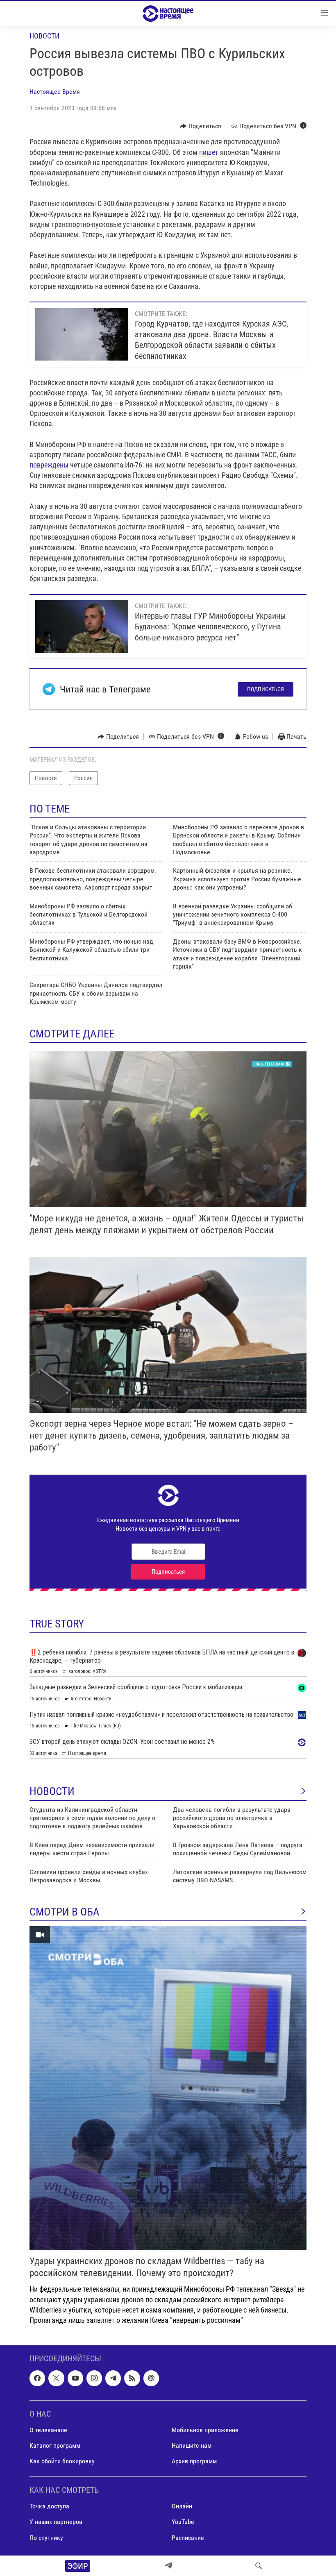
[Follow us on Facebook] (37, 2379)
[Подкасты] (151, 2379)
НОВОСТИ (52, 1791)
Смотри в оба (65, 1912)
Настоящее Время (55, 92)
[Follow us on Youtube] (75, 2379)
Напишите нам (192, 2445)
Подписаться (266, 689)
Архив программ (194, 2461)
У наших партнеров (56, 2522)
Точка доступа (49, 2507)
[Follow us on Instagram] (94, 2379)
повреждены (49, 465)
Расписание (188, 2538)
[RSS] (132, 2379)
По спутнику (46, 2538)
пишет (209, 152)
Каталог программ (55, 2445)
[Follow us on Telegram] (113, 2379)
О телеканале (48, 2430)
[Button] (201, 126)
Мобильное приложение (205, 2430)
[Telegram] (168, 2566)
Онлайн (182, 2507)
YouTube (183, 2522)
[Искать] (259, 2566)
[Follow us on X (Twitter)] (56, 2379)
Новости (44, 36)
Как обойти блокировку (62, 2461)
